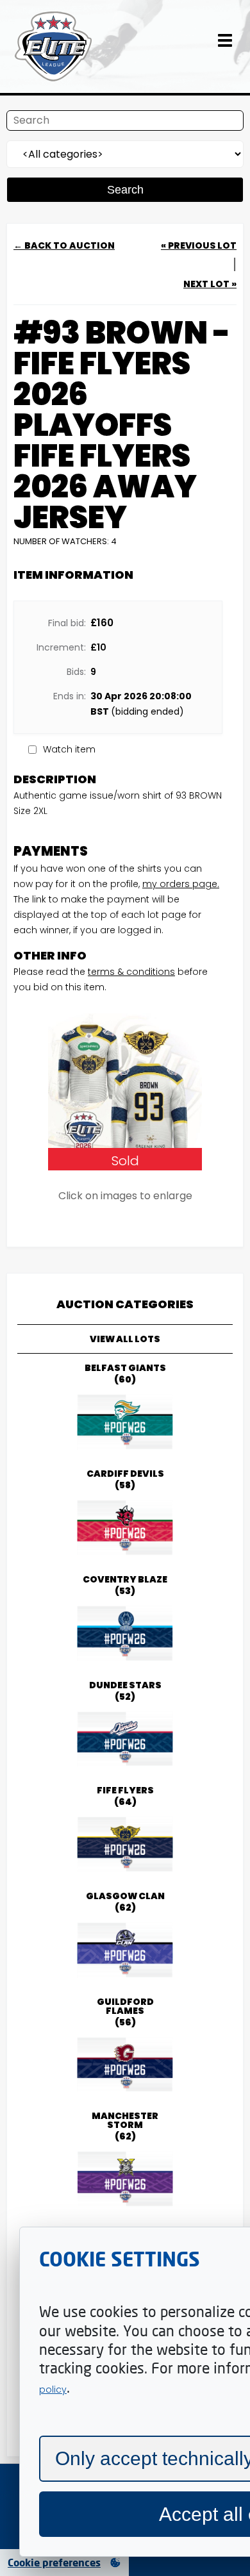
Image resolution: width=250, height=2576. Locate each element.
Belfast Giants (125, 1374)
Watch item (69, 749)
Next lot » (210, 284)
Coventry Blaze (125, 1585)
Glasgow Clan (125, 1902)
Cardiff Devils (125, 1479)
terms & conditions (131, 972)
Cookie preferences (54, 2563)
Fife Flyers (125, 1796)
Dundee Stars (125, 1691)
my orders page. (181, 884)
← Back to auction (64, 245)
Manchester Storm (125, 2126)
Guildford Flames (125, 2012)
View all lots (125, 1339)
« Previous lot (199, 245)
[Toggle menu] (225, 47)
